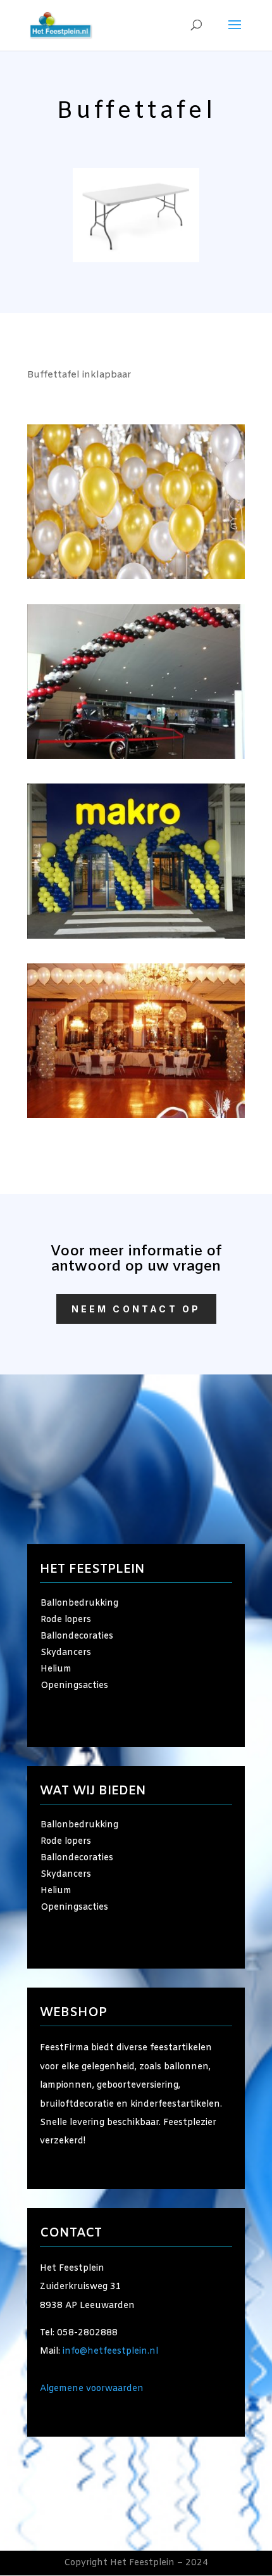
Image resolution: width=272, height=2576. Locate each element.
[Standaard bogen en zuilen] (136, 936)
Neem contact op (136, 1309)
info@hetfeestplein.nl (110, 2351)
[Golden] (136, 577)
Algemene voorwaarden (92, 2389)
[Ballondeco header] (136, 1116)
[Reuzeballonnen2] (136, 757)
